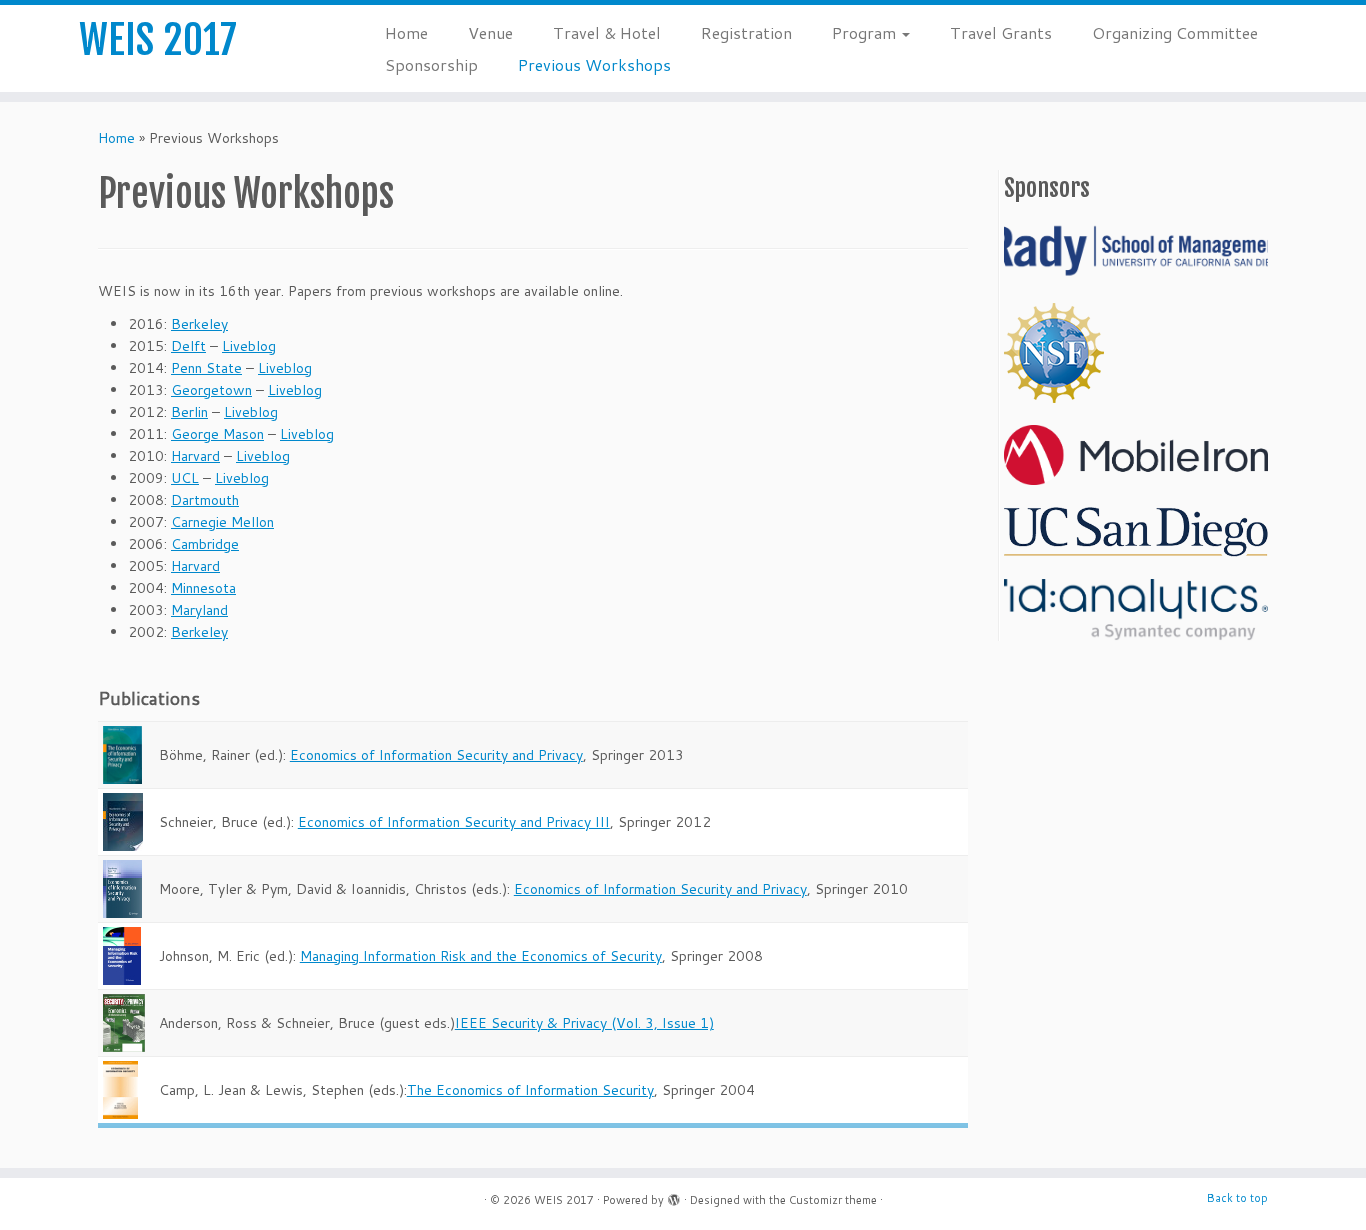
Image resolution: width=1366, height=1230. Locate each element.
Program (866, 32)
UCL (185, 478)
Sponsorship (431, 64)
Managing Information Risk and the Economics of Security (481, 956)
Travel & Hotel (607, 32)
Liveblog (249, 346)
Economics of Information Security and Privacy (436, 755)
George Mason (217, 434)
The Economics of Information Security (530, 1090)
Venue (490, 32)
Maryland (199, 610)
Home (406, 32)
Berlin (189, 412)
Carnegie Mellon (222, 522)
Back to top (1237, 1198)
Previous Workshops (594, 64)
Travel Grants (1001, 32)
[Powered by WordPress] (674, 1196)
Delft (188, 346)
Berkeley (199, 324)
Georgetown (211, 390)
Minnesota (203, 588)
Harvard (195, 456)
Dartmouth (205, 500)
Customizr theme (833, 1200)
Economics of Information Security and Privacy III (454, 822)
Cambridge (205, 544)
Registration (746, 32)
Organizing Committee (1175, 32)
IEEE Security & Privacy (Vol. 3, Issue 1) (584, 1023)
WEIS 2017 (158, 40)
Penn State (206, 368)
